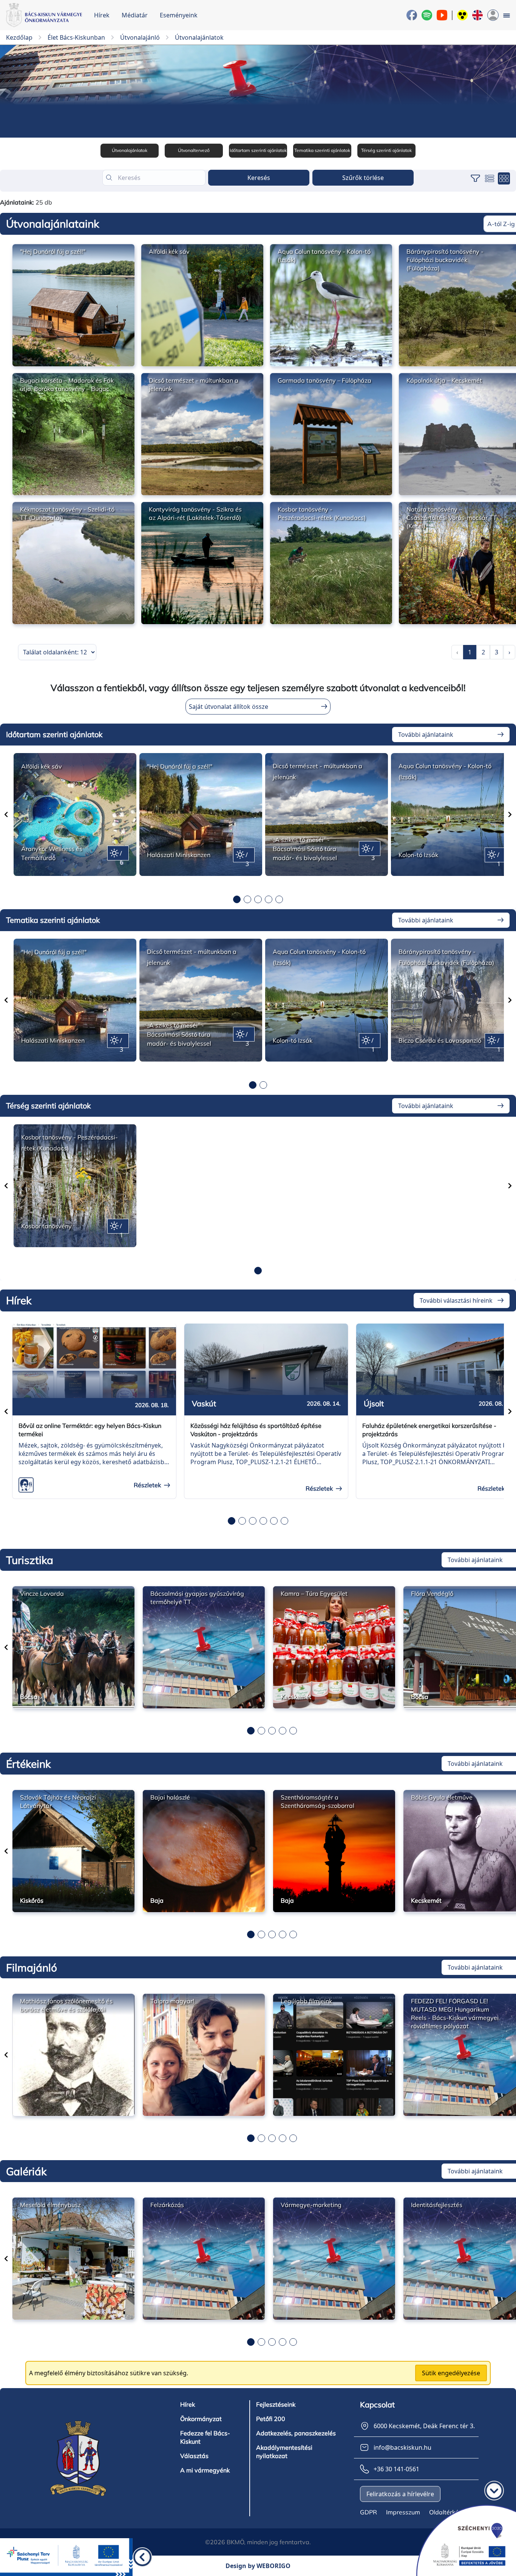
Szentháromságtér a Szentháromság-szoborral (317, 1801)
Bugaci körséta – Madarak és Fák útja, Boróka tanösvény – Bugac (67, 384)
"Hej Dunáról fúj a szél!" (53, 251)
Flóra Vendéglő (432, 1593)
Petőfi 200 (271, 2419)
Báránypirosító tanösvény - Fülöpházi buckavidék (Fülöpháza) (445, 260)
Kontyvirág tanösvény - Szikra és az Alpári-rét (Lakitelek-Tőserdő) (195, 513)
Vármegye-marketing (311, 2205)
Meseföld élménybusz (50, 2205)
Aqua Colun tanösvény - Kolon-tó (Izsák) (324, 256)
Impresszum (403, 2512)
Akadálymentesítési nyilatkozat (284, 2452)
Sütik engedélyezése (451, 2373)
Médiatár (135, 15)
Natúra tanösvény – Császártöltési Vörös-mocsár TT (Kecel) (452, 518)
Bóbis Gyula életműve (442, 1797)
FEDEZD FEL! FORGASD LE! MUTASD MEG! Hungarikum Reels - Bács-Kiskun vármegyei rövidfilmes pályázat (455, 2013)
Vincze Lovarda (42, 1593)
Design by (258, 2566)
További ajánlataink (426, 735)
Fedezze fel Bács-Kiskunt (205, 2437)
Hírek (102, 15)
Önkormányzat (201, 2419)
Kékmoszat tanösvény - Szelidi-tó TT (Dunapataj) (67, 513)
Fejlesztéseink (276, 2404)
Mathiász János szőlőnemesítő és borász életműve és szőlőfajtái (66, 2005)
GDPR (368, 2512)
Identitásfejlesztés (437, 2205)
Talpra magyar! (172, 2001)
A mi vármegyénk (205, 2470)
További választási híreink (456, 1300)
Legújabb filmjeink (306, 2001)
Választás (194, 2456)
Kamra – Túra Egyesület (314, 1593)
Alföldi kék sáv (169, 251)
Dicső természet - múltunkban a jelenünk (194, 384)
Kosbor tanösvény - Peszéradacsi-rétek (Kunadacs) (322, 513)
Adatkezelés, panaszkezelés (296, 2433)
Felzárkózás (167, 2205)
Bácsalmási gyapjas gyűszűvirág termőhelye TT (197, 1598)
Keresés (259, 178)
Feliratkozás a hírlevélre (400, 2494)
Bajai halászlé (170, 1797)
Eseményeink (179, 15)
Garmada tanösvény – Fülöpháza (324, 380)
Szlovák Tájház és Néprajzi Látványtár (58, 1801)
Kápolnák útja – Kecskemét (444, 380)
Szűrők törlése (363, 178)
